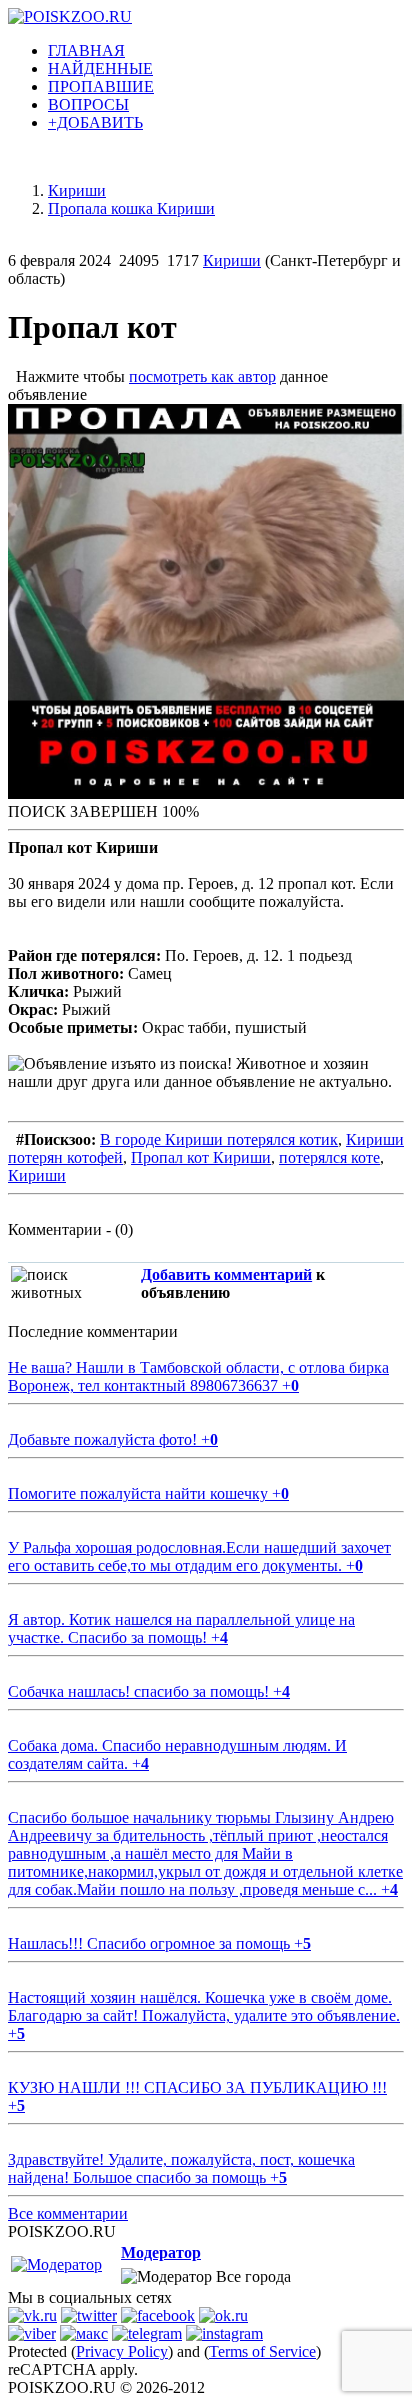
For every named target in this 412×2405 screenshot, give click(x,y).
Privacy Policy (122, 2351)
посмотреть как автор (202, 376)
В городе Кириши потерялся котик (219, 1139)
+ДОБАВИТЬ (95, 122)
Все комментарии (68, 2213)
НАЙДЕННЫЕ (100, 68)
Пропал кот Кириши (201, 1157)
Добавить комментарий (226, 1274)
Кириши (232, 260)
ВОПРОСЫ (88, 104)
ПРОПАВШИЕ (101, 86)
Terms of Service (262, 2351)
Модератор (161, 2252)
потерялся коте (329, 1157)
